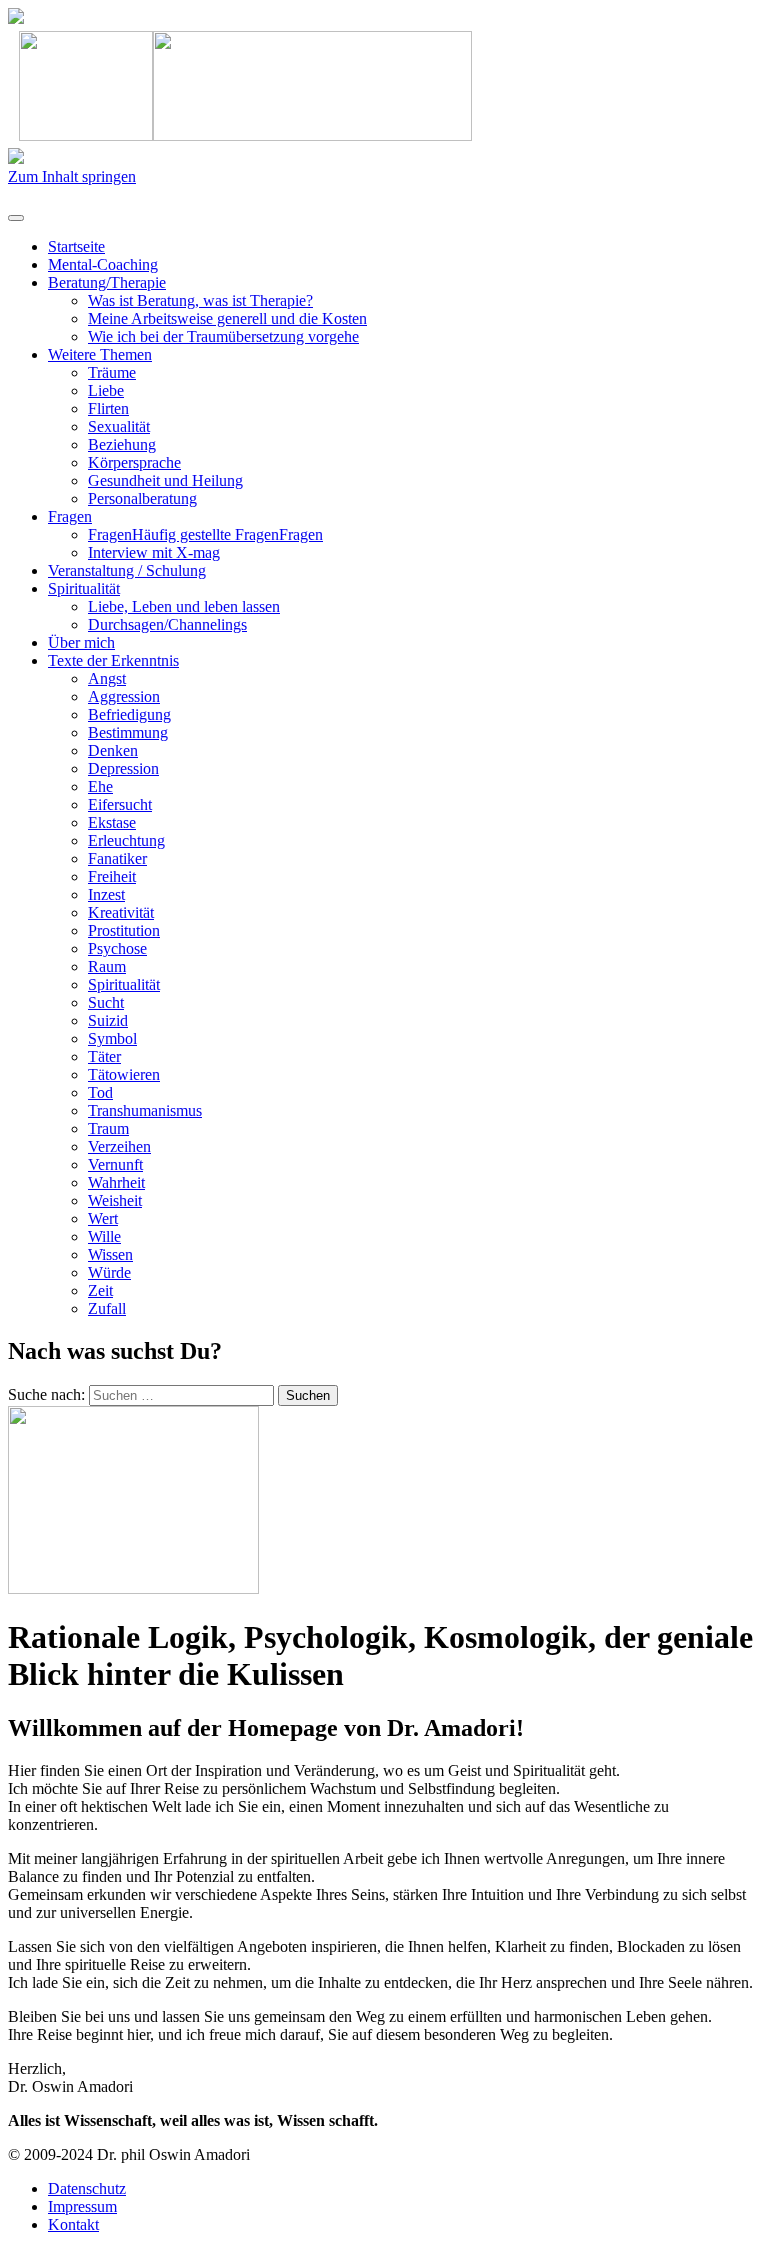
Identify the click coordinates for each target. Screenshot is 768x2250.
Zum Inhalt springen (72, 176)
